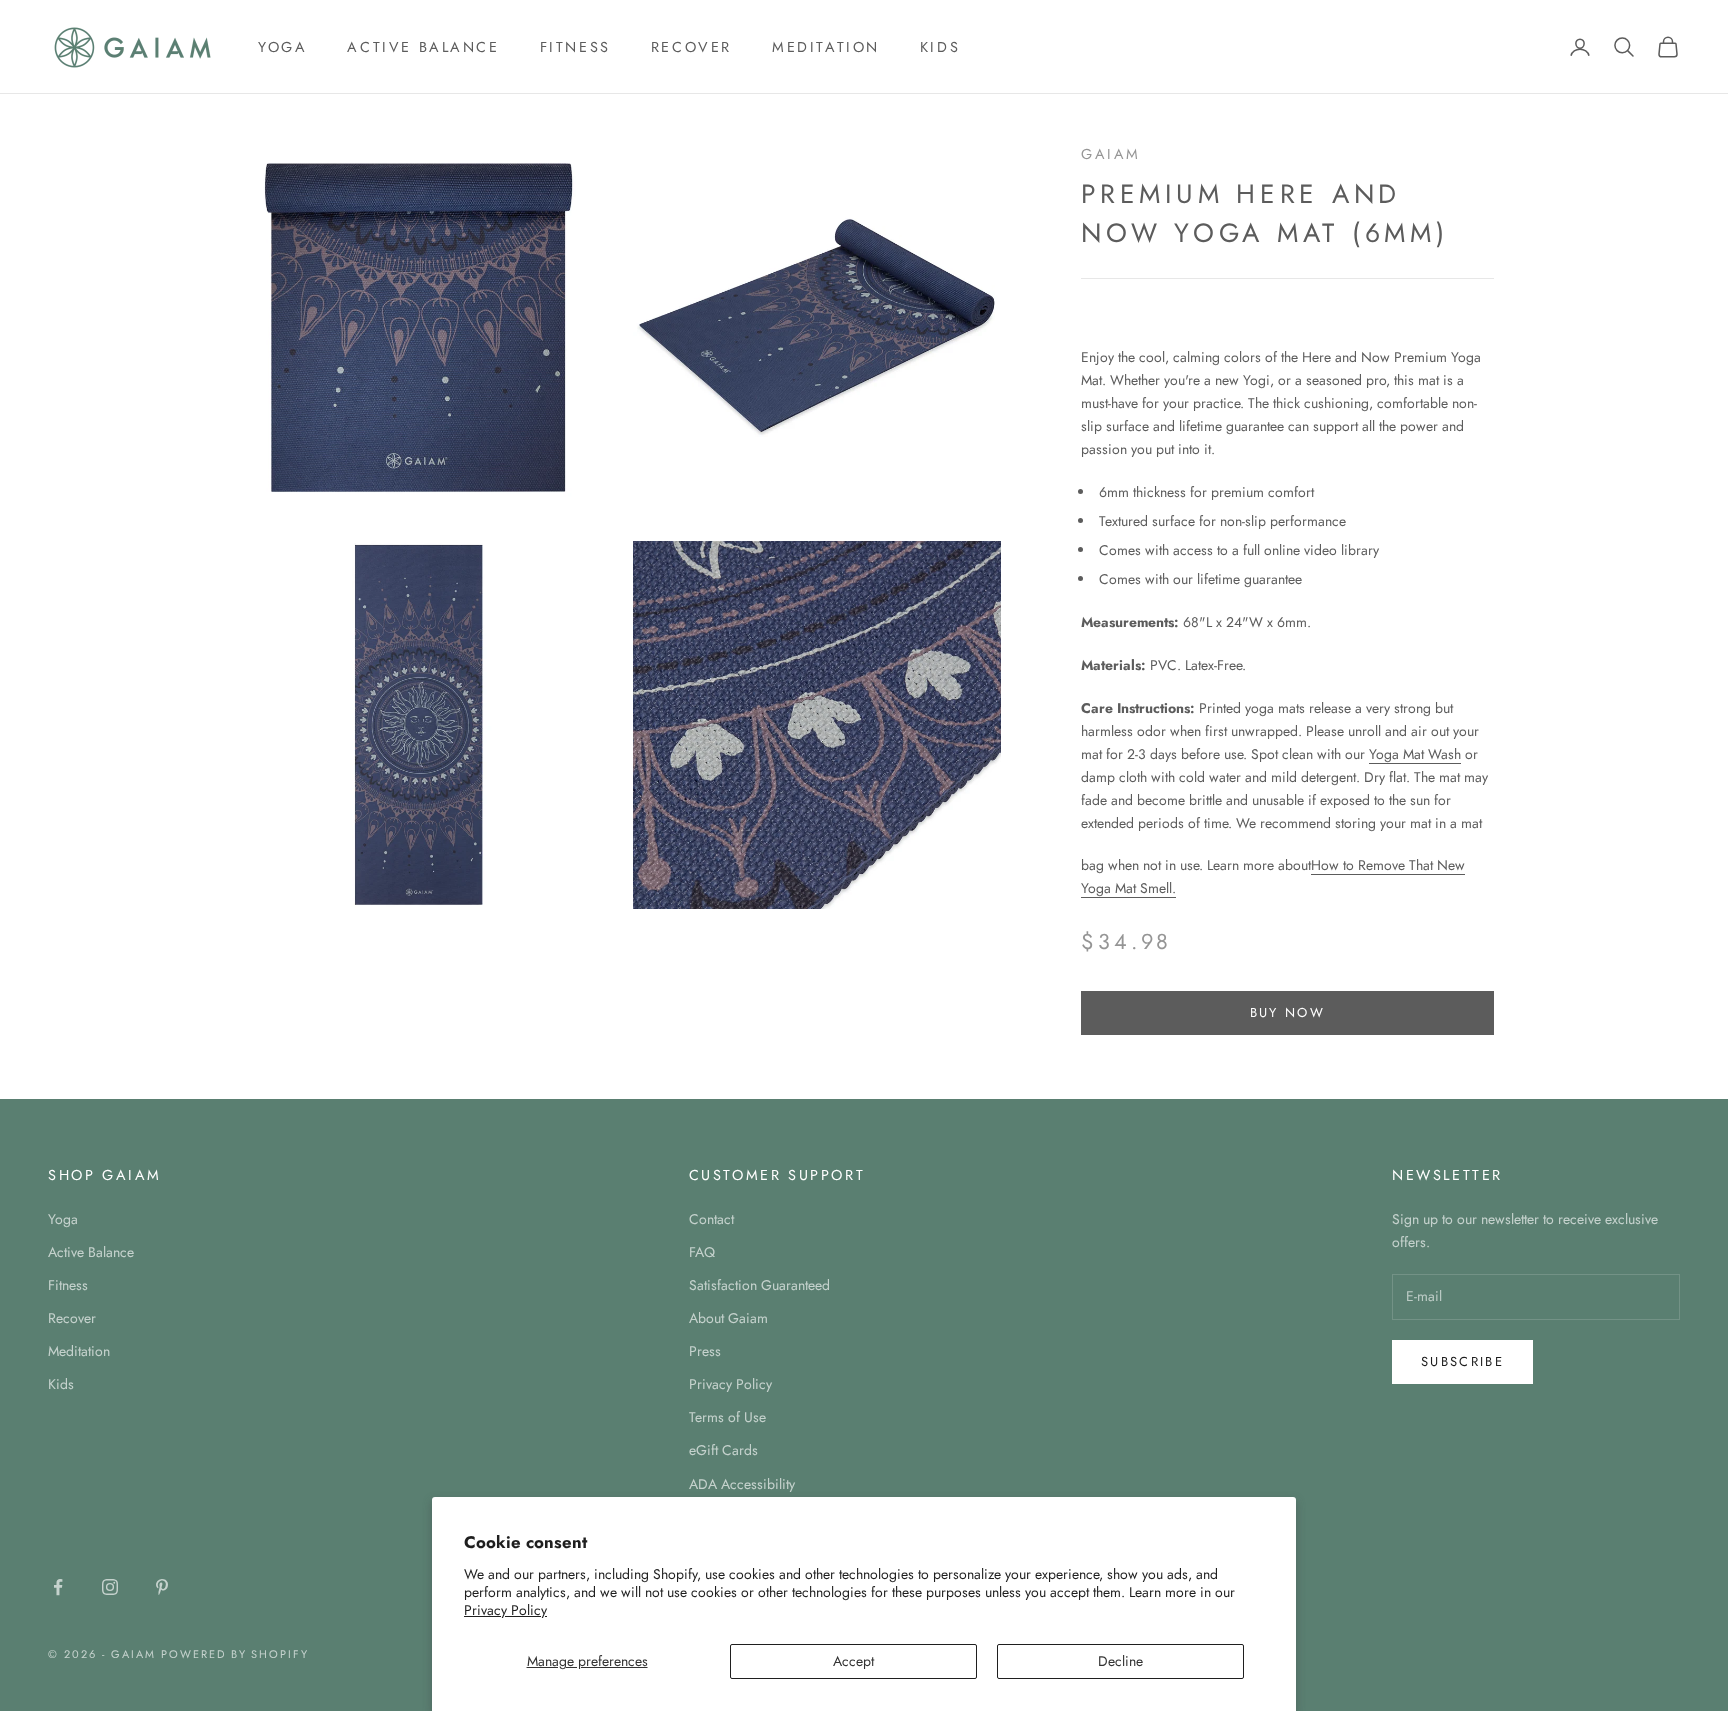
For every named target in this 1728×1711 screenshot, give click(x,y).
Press (705, 1351)
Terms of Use (727, 1417)
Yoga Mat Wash (1415, 754)
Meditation (826, 47)
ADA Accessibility (742, 1484)
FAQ (702, 1252)
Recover (691, 47)
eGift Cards (723, 1450)
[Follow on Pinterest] (162, 1587)
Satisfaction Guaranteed (759, 1285)
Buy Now (1287, 1012)
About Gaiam (728, 1318)
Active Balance (423, 47)
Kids (940, 47)
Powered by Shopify (235, 1654)
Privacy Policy (505, 1610)
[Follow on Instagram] (110, 1587)
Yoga (282, 47)
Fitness (575, 47)
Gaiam (1111, 154)
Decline (1120, 1661)
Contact (711, 1219)
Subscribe (1462, 1361)
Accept (853, 1661)
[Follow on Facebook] (58, 1587)
